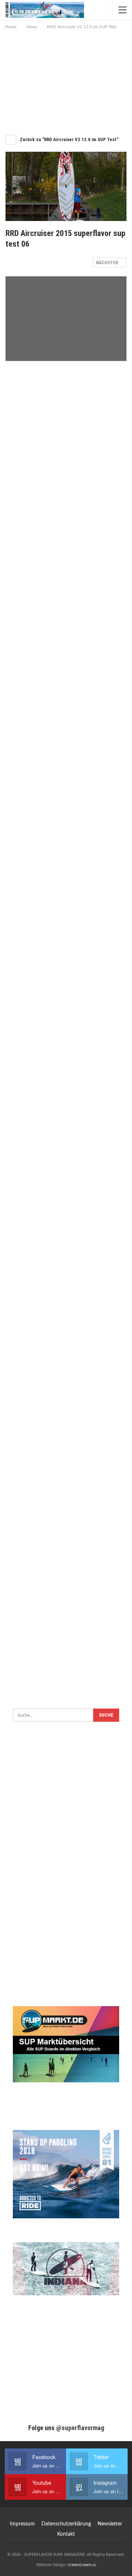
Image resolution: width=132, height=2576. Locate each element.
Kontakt (66, 2534)
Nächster (108, 263)
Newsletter (110, 2524)
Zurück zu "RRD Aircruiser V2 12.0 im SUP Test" (69, 139)
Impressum (22, 2524)
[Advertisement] (66, 80)
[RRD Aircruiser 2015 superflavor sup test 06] (66, 408)
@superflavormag (80, 2428)
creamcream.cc (82, 2564)
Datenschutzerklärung (66, 2524)
